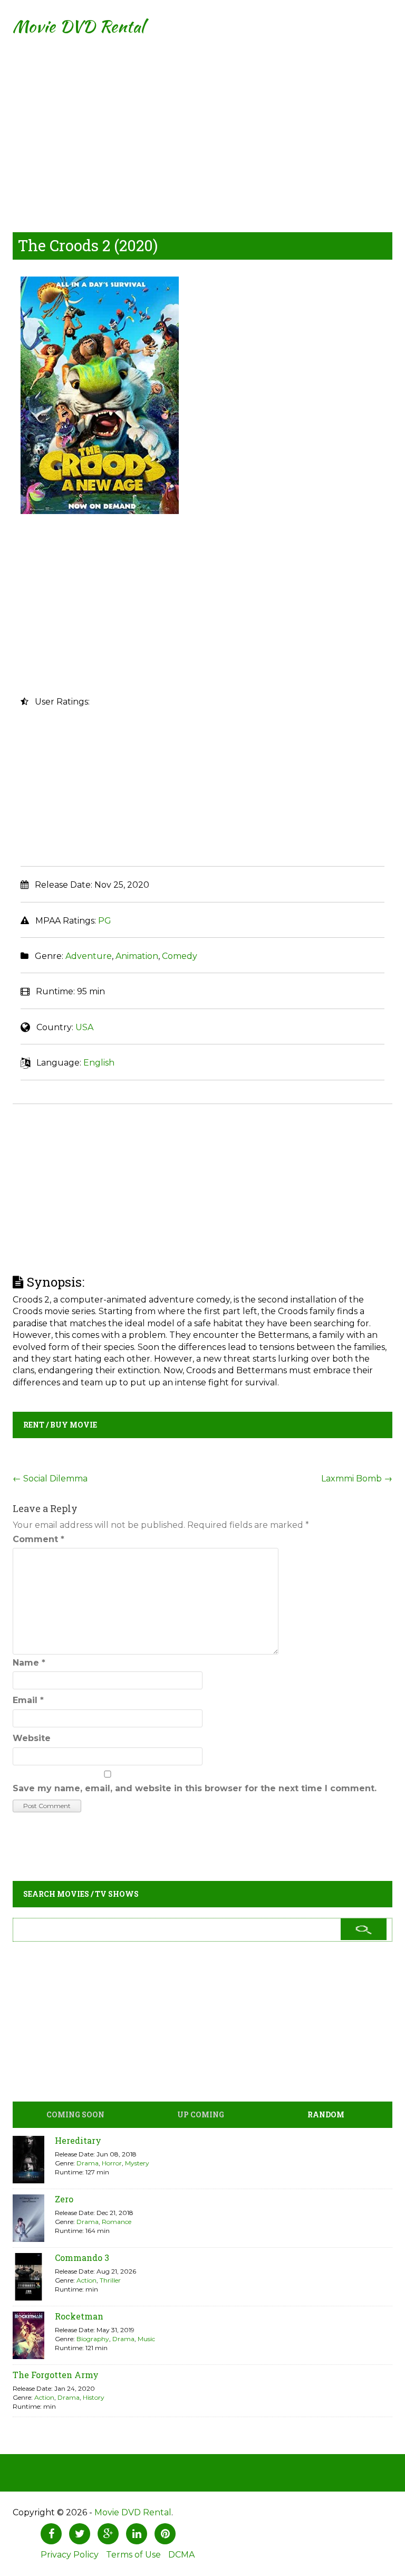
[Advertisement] (202, 127)
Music (146, 2339)
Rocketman (79, 2316)
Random (326, 2114)
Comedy (180, 956)
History (94, 2397)
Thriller (110, 2280)
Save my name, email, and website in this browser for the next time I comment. (195, 1788)
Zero (64, 2199)
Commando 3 (82, 2257)
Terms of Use (133, 2555)
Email (28, 1700)
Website (32, 1738)
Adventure (89, 956)
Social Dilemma (50, 1479)
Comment (38, 1539)
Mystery (137, 2163)
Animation (137, 956)
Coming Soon (75, 2114)
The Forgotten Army (56, 2375)
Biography (93, 2339)
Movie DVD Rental (78, 26)
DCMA (181, 2555)
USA (84, 1027)
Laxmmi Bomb (357, 1479)
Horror (112, 2163)
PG (105, 921)
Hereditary (78, 2140)
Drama (88, 2163)
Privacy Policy (70, 2555)
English (99, 1063)
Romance (117, 2222)
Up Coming (201, 2114)
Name (29, 1663)
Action (86, 2280)
